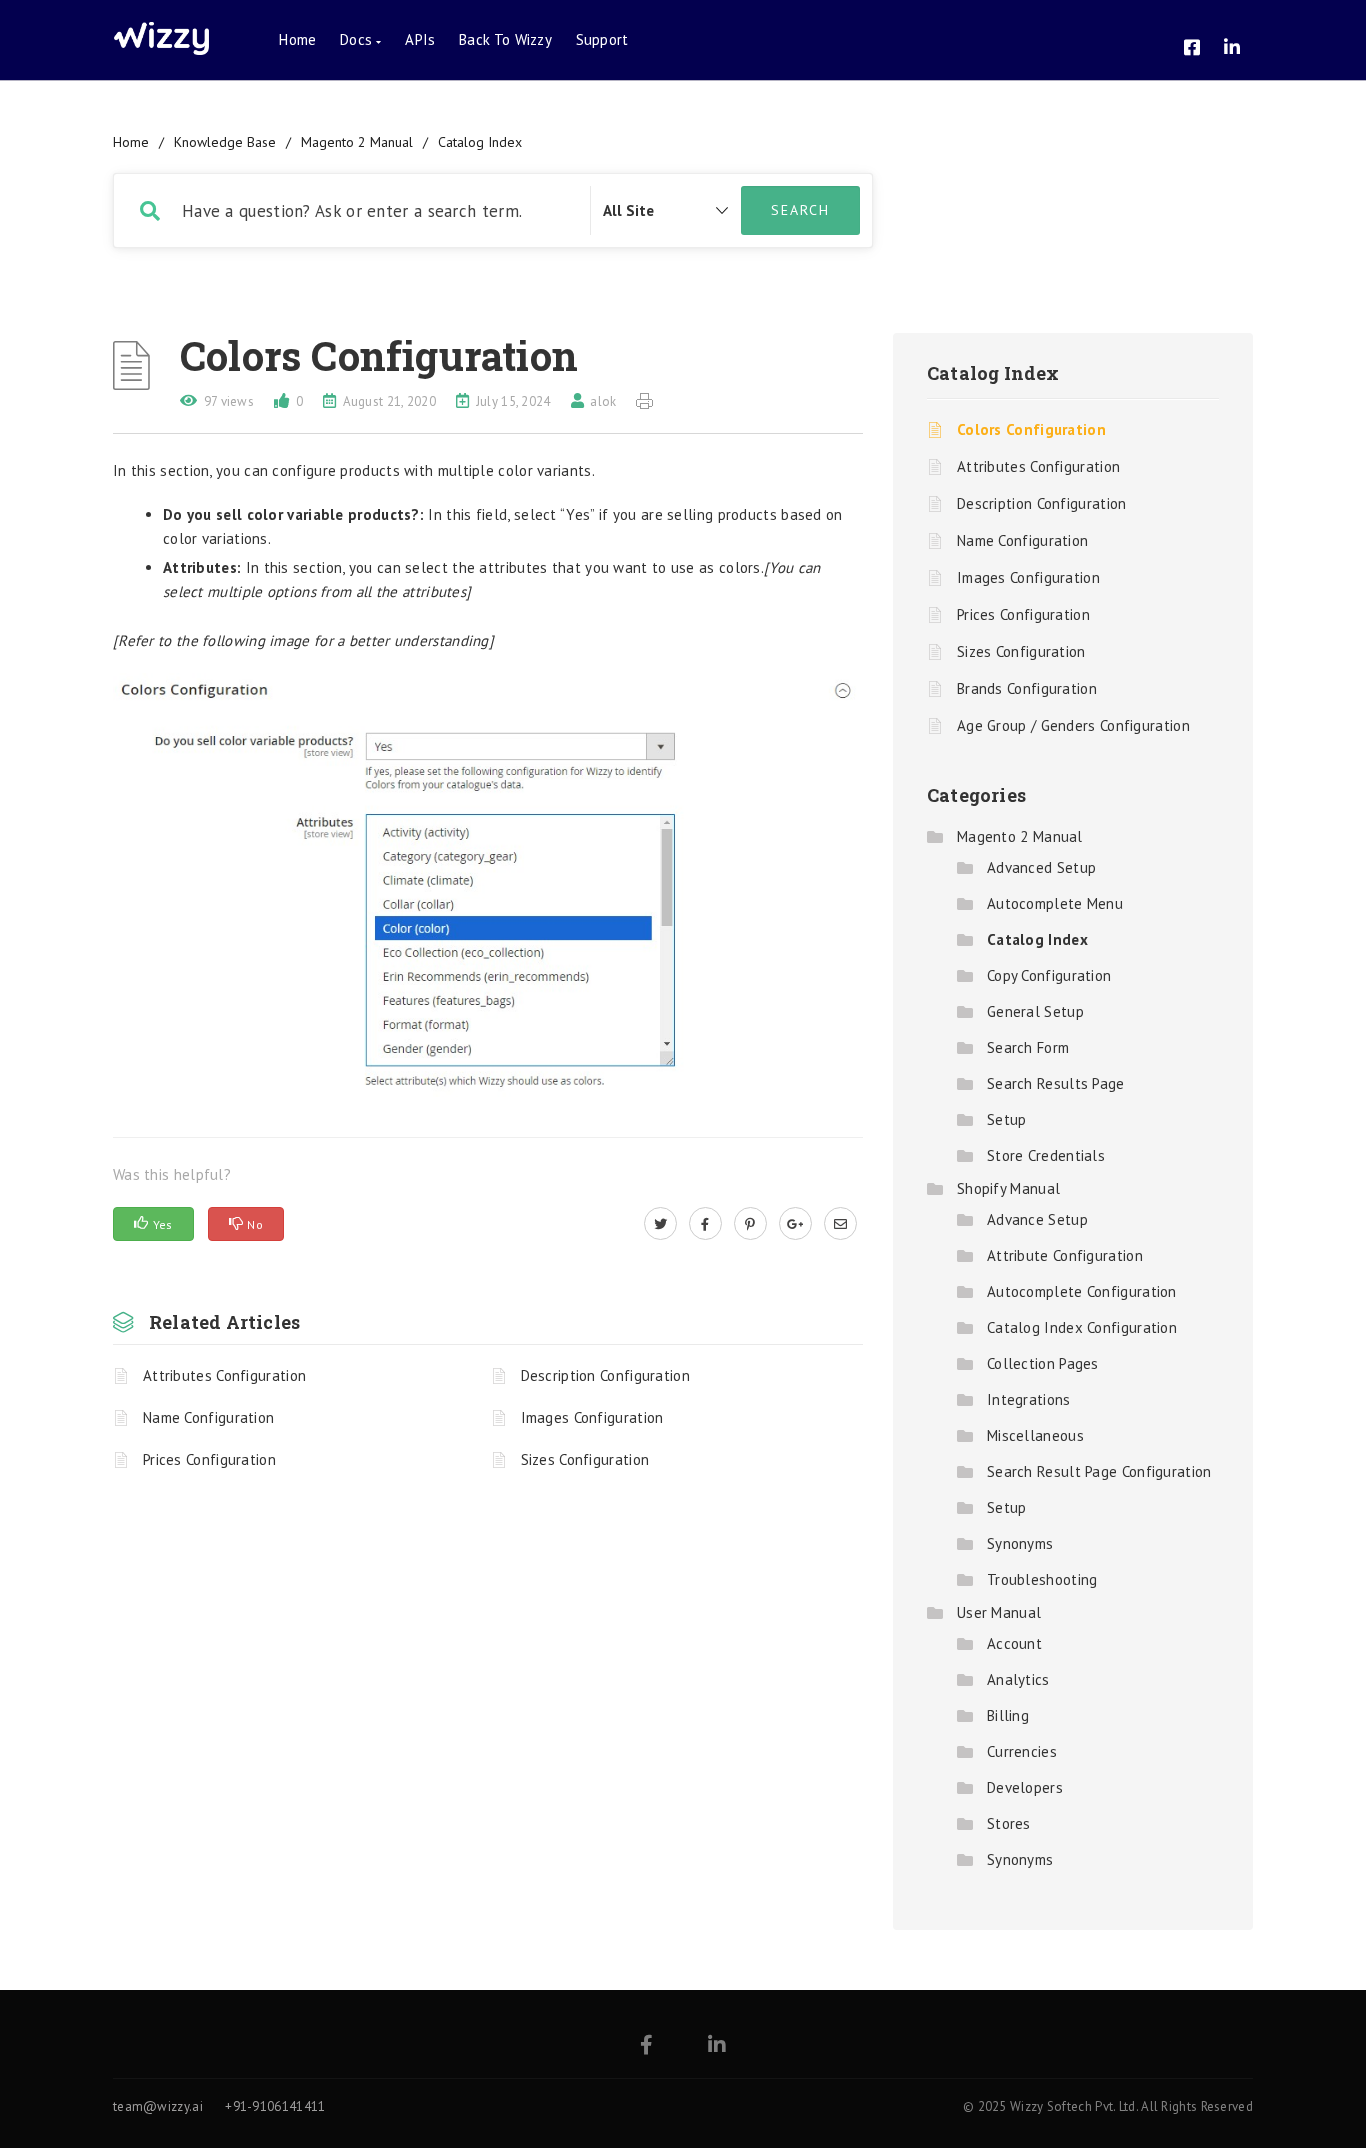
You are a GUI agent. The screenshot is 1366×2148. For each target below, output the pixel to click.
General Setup (1035, 1011)
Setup (1007, 1119)
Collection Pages (1043, 1363)
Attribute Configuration (1065, 1255)
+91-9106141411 (275, 2106)
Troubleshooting (1042, 1579)
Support (602, 39)
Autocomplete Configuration (1082, 1291)
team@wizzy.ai (158, 2106)
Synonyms (1020, 1543)
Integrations (1029, 1399)
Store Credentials (1046, 1155)
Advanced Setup (1041, 867)
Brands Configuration (1027, 688)
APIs (420, 39)
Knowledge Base (225, 142)
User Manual (999, 1612)
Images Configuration (592, 1417)
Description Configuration (606, 1375)
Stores (1009, 1823)
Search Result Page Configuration (1099, 1471)
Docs (358, 39)
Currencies (1022, 1751)
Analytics (1018, 1679)
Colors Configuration (1031, 429)
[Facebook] (646, 2046)
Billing (1008, 1715)
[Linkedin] (717, 2046)
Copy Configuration (1049, 975)
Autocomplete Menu (1055, 903)
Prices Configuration (209, 1459)
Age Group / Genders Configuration (1073, 725)
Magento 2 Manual (357, 142)
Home (297, 39)
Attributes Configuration (224, 1375)
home (131, 142)
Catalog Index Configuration (1082, 1327)
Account (1014, 1643)
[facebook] (705, 1223)
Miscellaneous (1035, 1435)
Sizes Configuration (585, 1459)
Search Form (1028, 1047)
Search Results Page (1056, 1083)
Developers (1025, 1787)
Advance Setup (1037, 1219)
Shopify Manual (1008, 1188)
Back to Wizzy (505, 39)
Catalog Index (480, 142)
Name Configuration (208, 1417)
